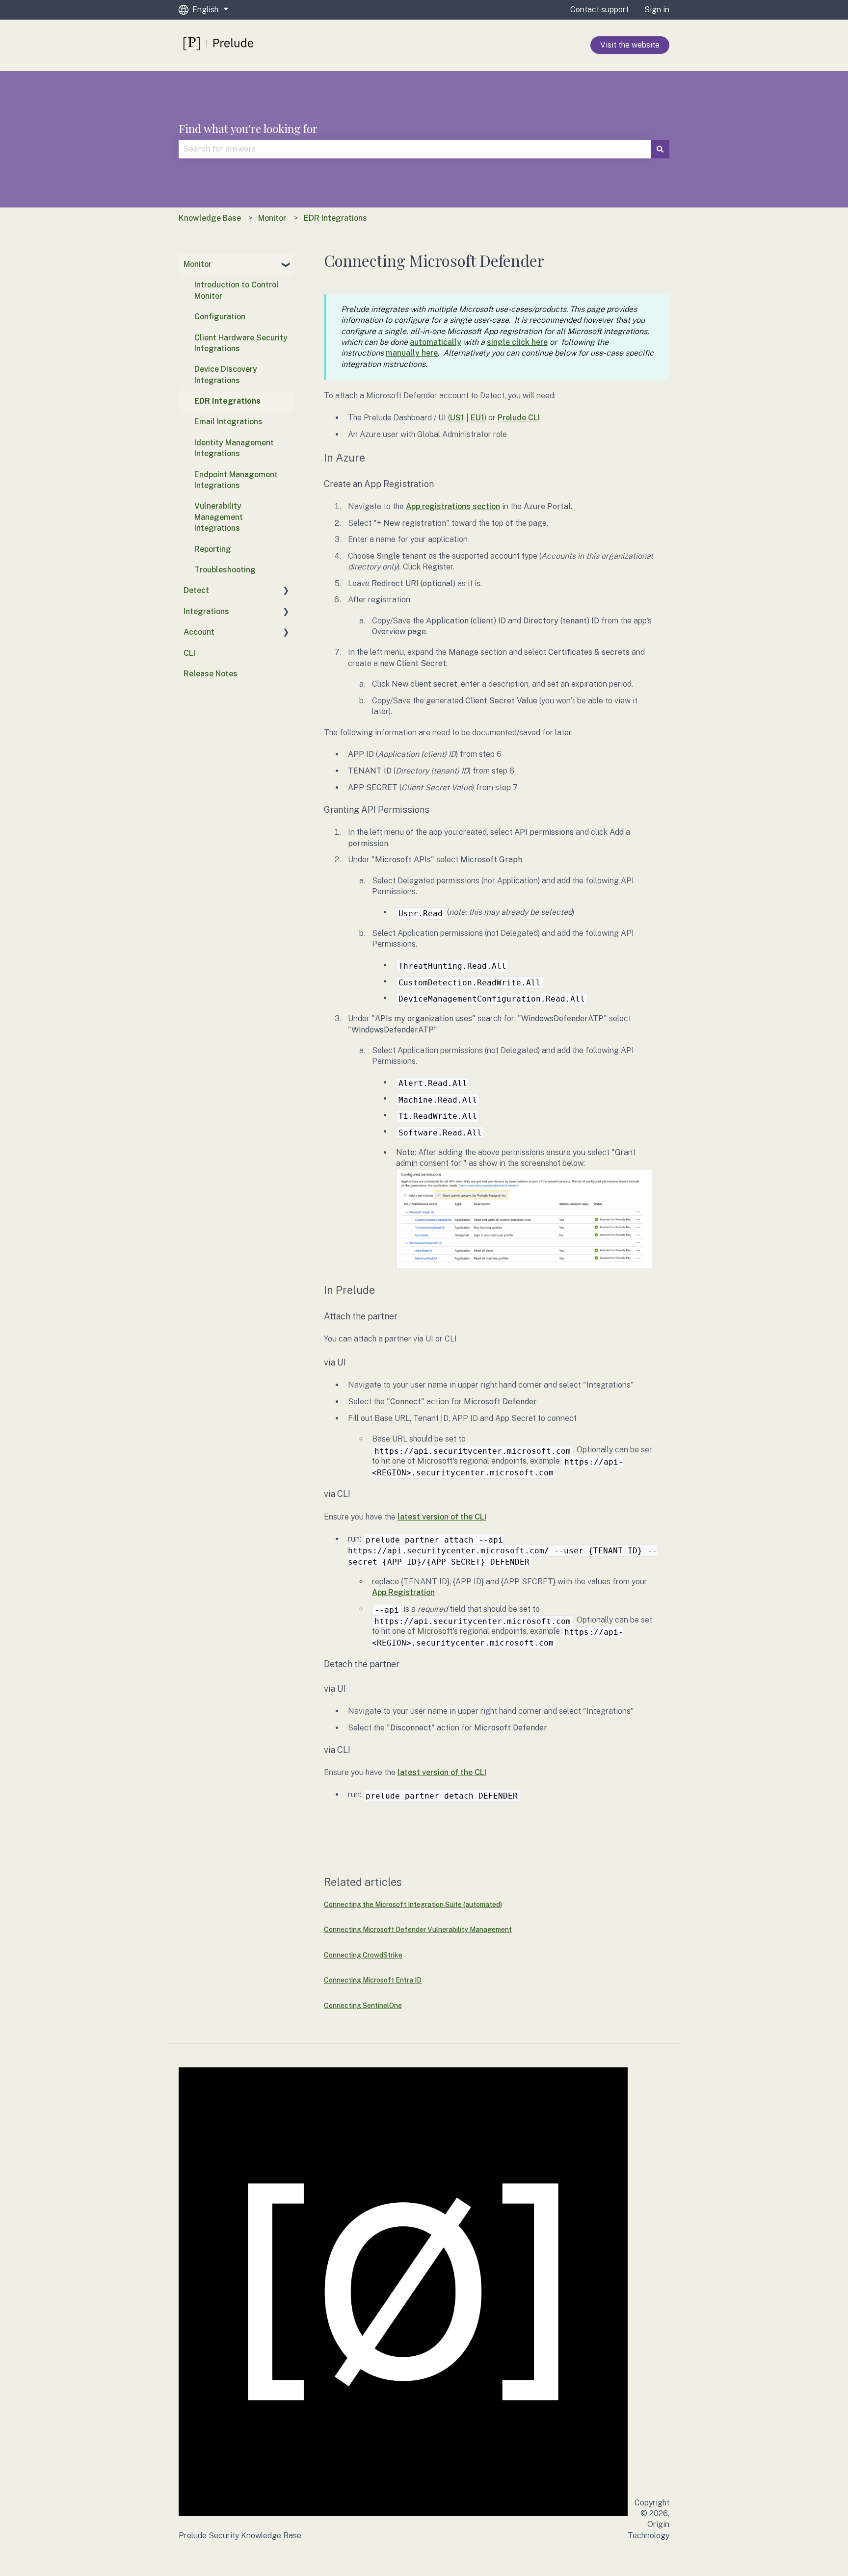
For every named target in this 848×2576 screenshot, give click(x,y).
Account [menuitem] (199, 632)
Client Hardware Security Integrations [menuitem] (241, 343)
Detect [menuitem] (196, 590)
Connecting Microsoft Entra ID (373, 1980)
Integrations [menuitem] (206, 611)
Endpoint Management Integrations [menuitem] (236, 480)
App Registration (403, 1592)
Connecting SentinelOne (363, 2006)
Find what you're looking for (248, 128)
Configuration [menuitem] (220, 317)
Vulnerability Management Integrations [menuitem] (219, 517)
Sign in (657, 10)
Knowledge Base (210, 218)
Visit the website (630, 45)
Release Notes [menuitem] (211, 674)
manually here (412, 353)
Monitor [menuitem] (198, 264)
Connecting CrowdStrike (363, 1955)
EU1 (477, 418)
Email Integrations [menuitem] (228, 422)
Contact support (599, 10)
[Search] (660, 149)
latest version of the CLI (442, 1517)
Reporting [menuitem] (213, 549)
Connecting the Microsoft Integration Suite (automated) (413, 1905)
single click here (517, 342)
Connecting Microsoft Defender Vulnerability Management (418, 1930)
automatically (436, 342)
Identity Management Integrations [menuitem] (234, 448)
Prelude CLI (519, 418)
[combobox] (415, 149)
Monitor (272, 218)
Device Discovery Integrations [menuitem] (226, 374)
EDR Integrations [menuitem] (227, 401)
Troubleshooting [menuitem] (225, 570)
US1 (457, 418)
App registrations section (453, 506)
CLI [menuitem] (189, 653)
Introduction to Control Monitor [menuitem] (237, 290)
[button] (286, 265)
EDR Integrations (335, 218)
